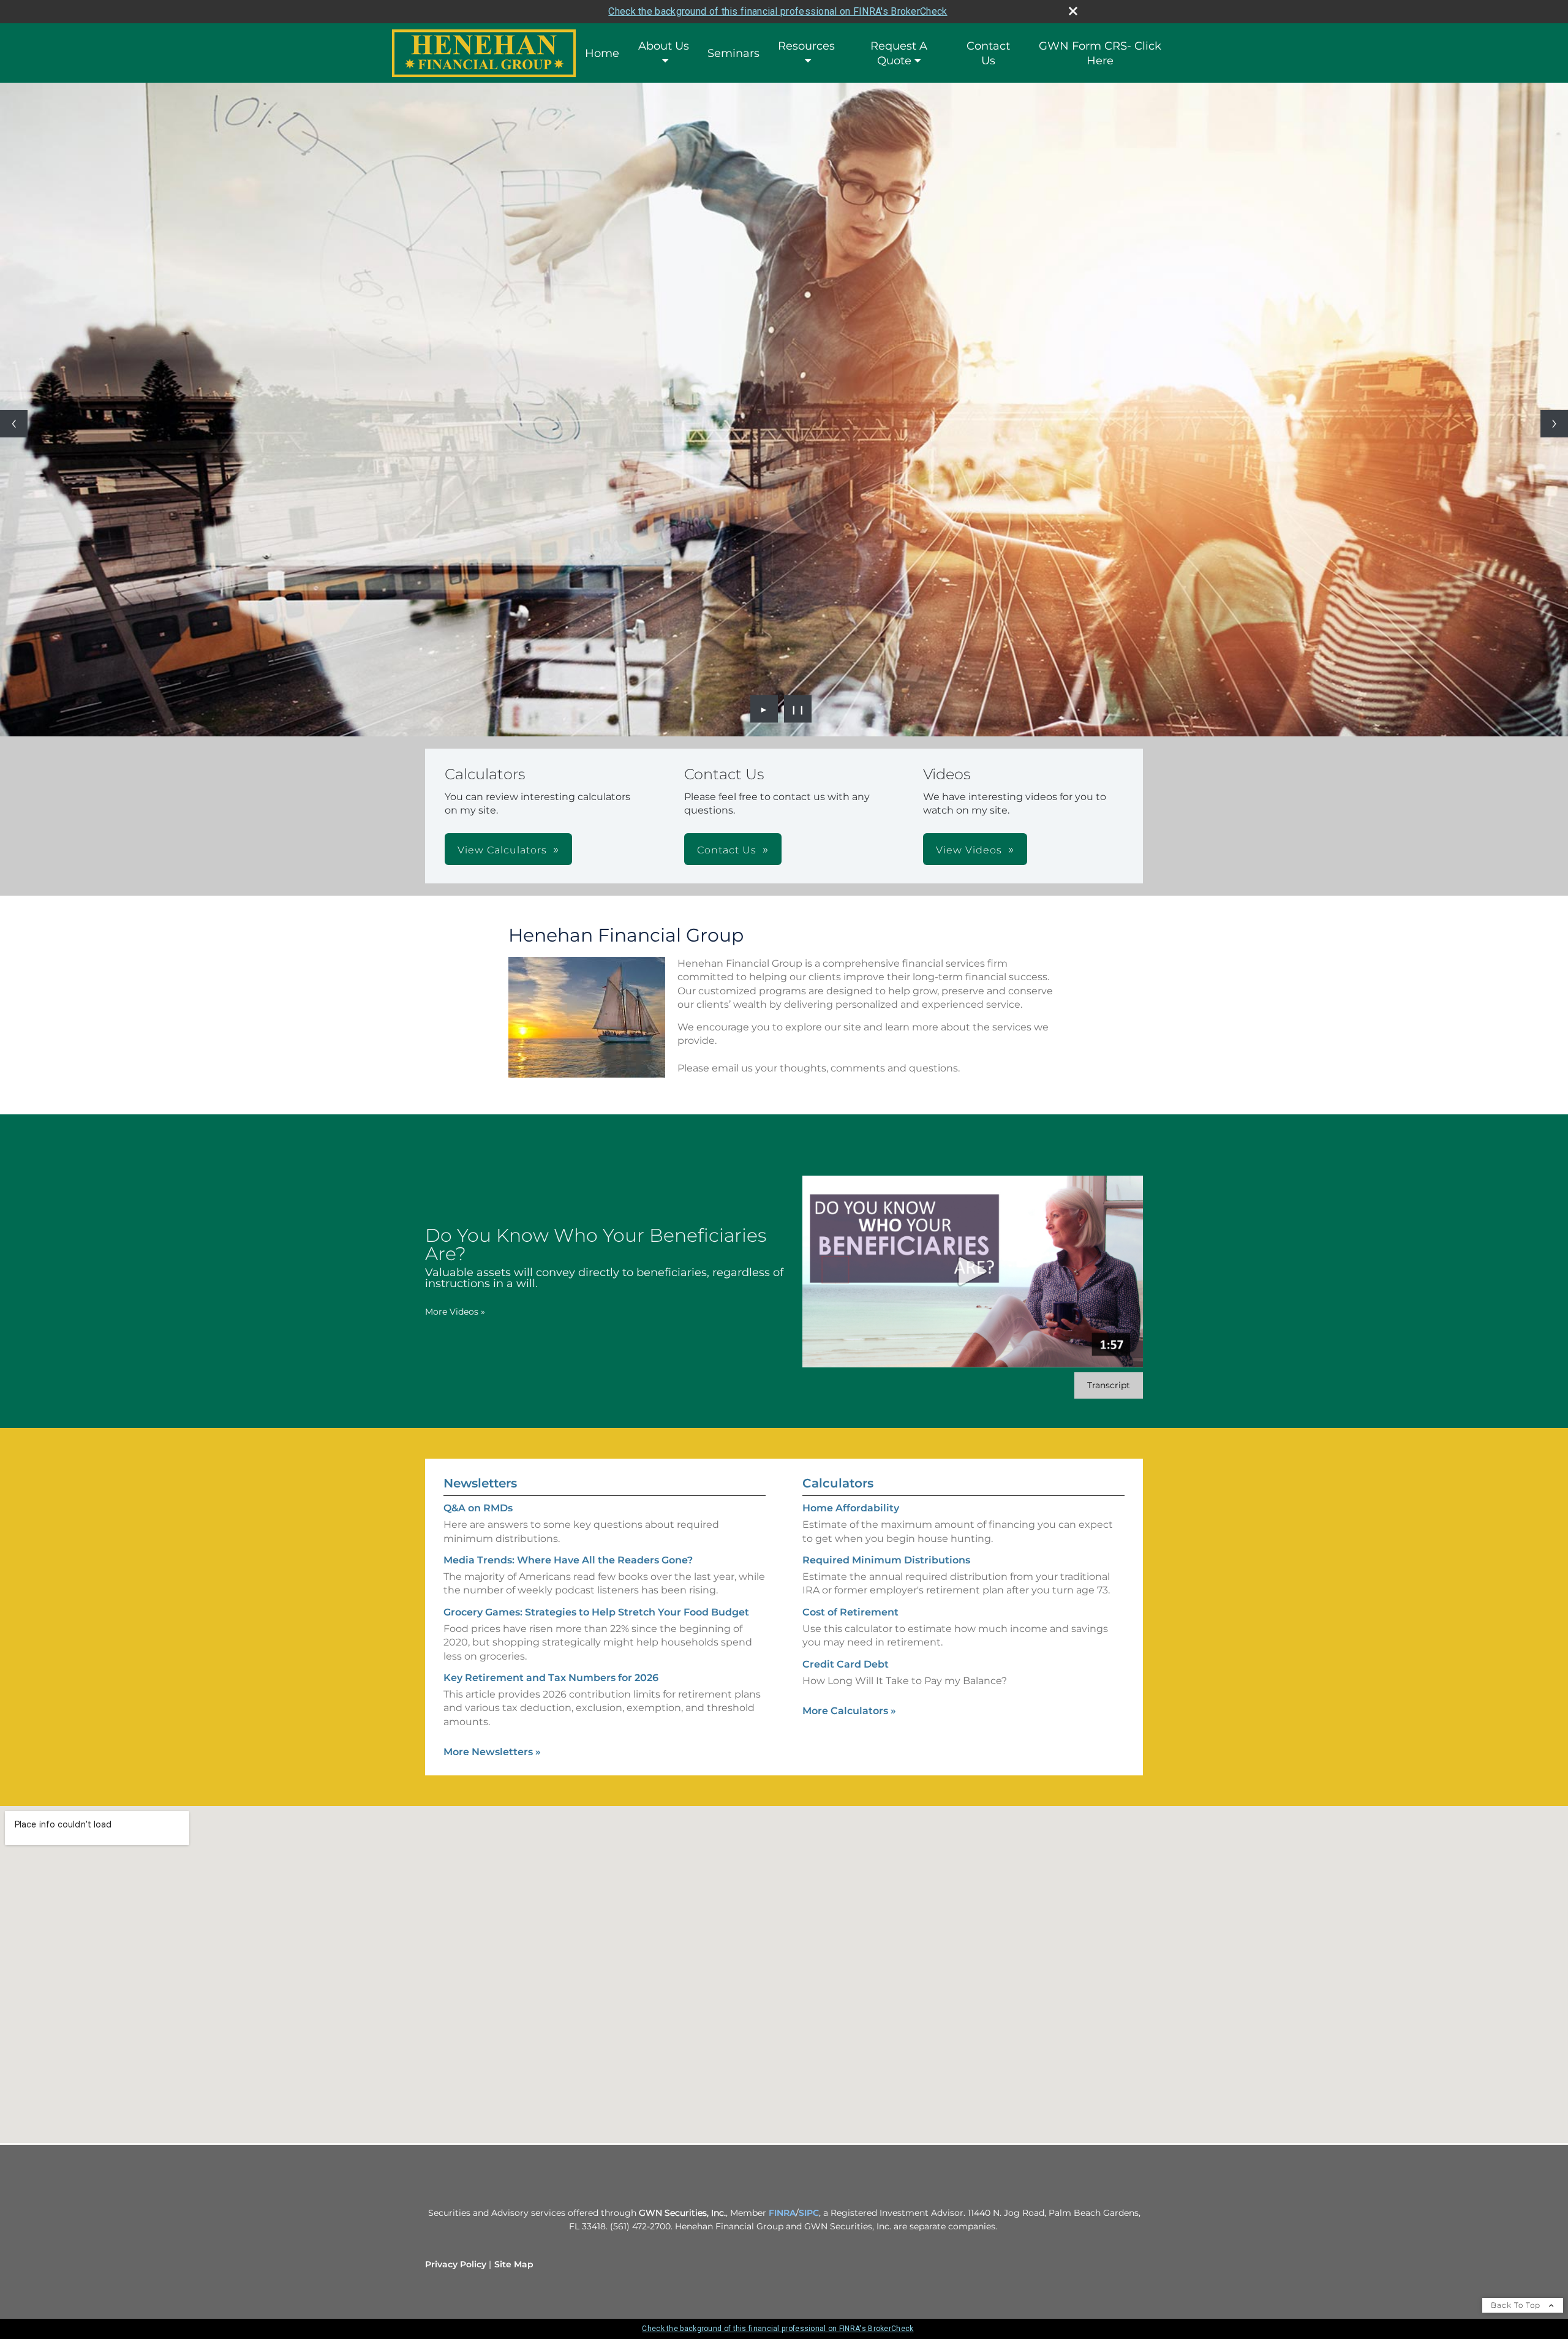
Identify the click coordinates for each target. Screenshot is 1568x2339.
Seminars (733, 53)
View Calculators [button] (502, 850)
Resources (806, 46)
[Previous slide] (14, 424)
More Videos (455, 1312)
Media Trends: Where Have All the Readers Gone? (568, 1560)
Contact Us (988, 53)
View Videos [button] (969, 850)
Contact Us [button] (727, 850)
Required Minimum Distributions (886, 1560)
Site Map (514, 2264)
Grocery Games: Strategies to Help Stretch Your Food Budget (596, 1612)
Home (602, 53)
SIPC (809, 2213)
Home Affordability (851, 1508)
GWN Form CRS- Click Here (1100, 53)
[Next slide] (1554, 424)
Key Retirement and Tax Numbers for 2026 (551, 1678)
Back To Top (1517, 2305)
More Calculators (849, 1711)
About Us (664, 46)
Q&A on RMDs (478, 1508)
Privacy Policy (456, 2264)
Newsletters (480, 1483)
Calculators (838, 1483)
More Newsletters (492, 1752)
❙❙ (798, 709)
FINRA (782, 2213)
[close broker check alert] (1073, 11)
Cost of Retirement (850, 1612)
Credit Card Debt (846, 1664)
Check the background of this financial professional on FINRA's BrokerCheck (778, 11)
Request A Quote (899, 53)
